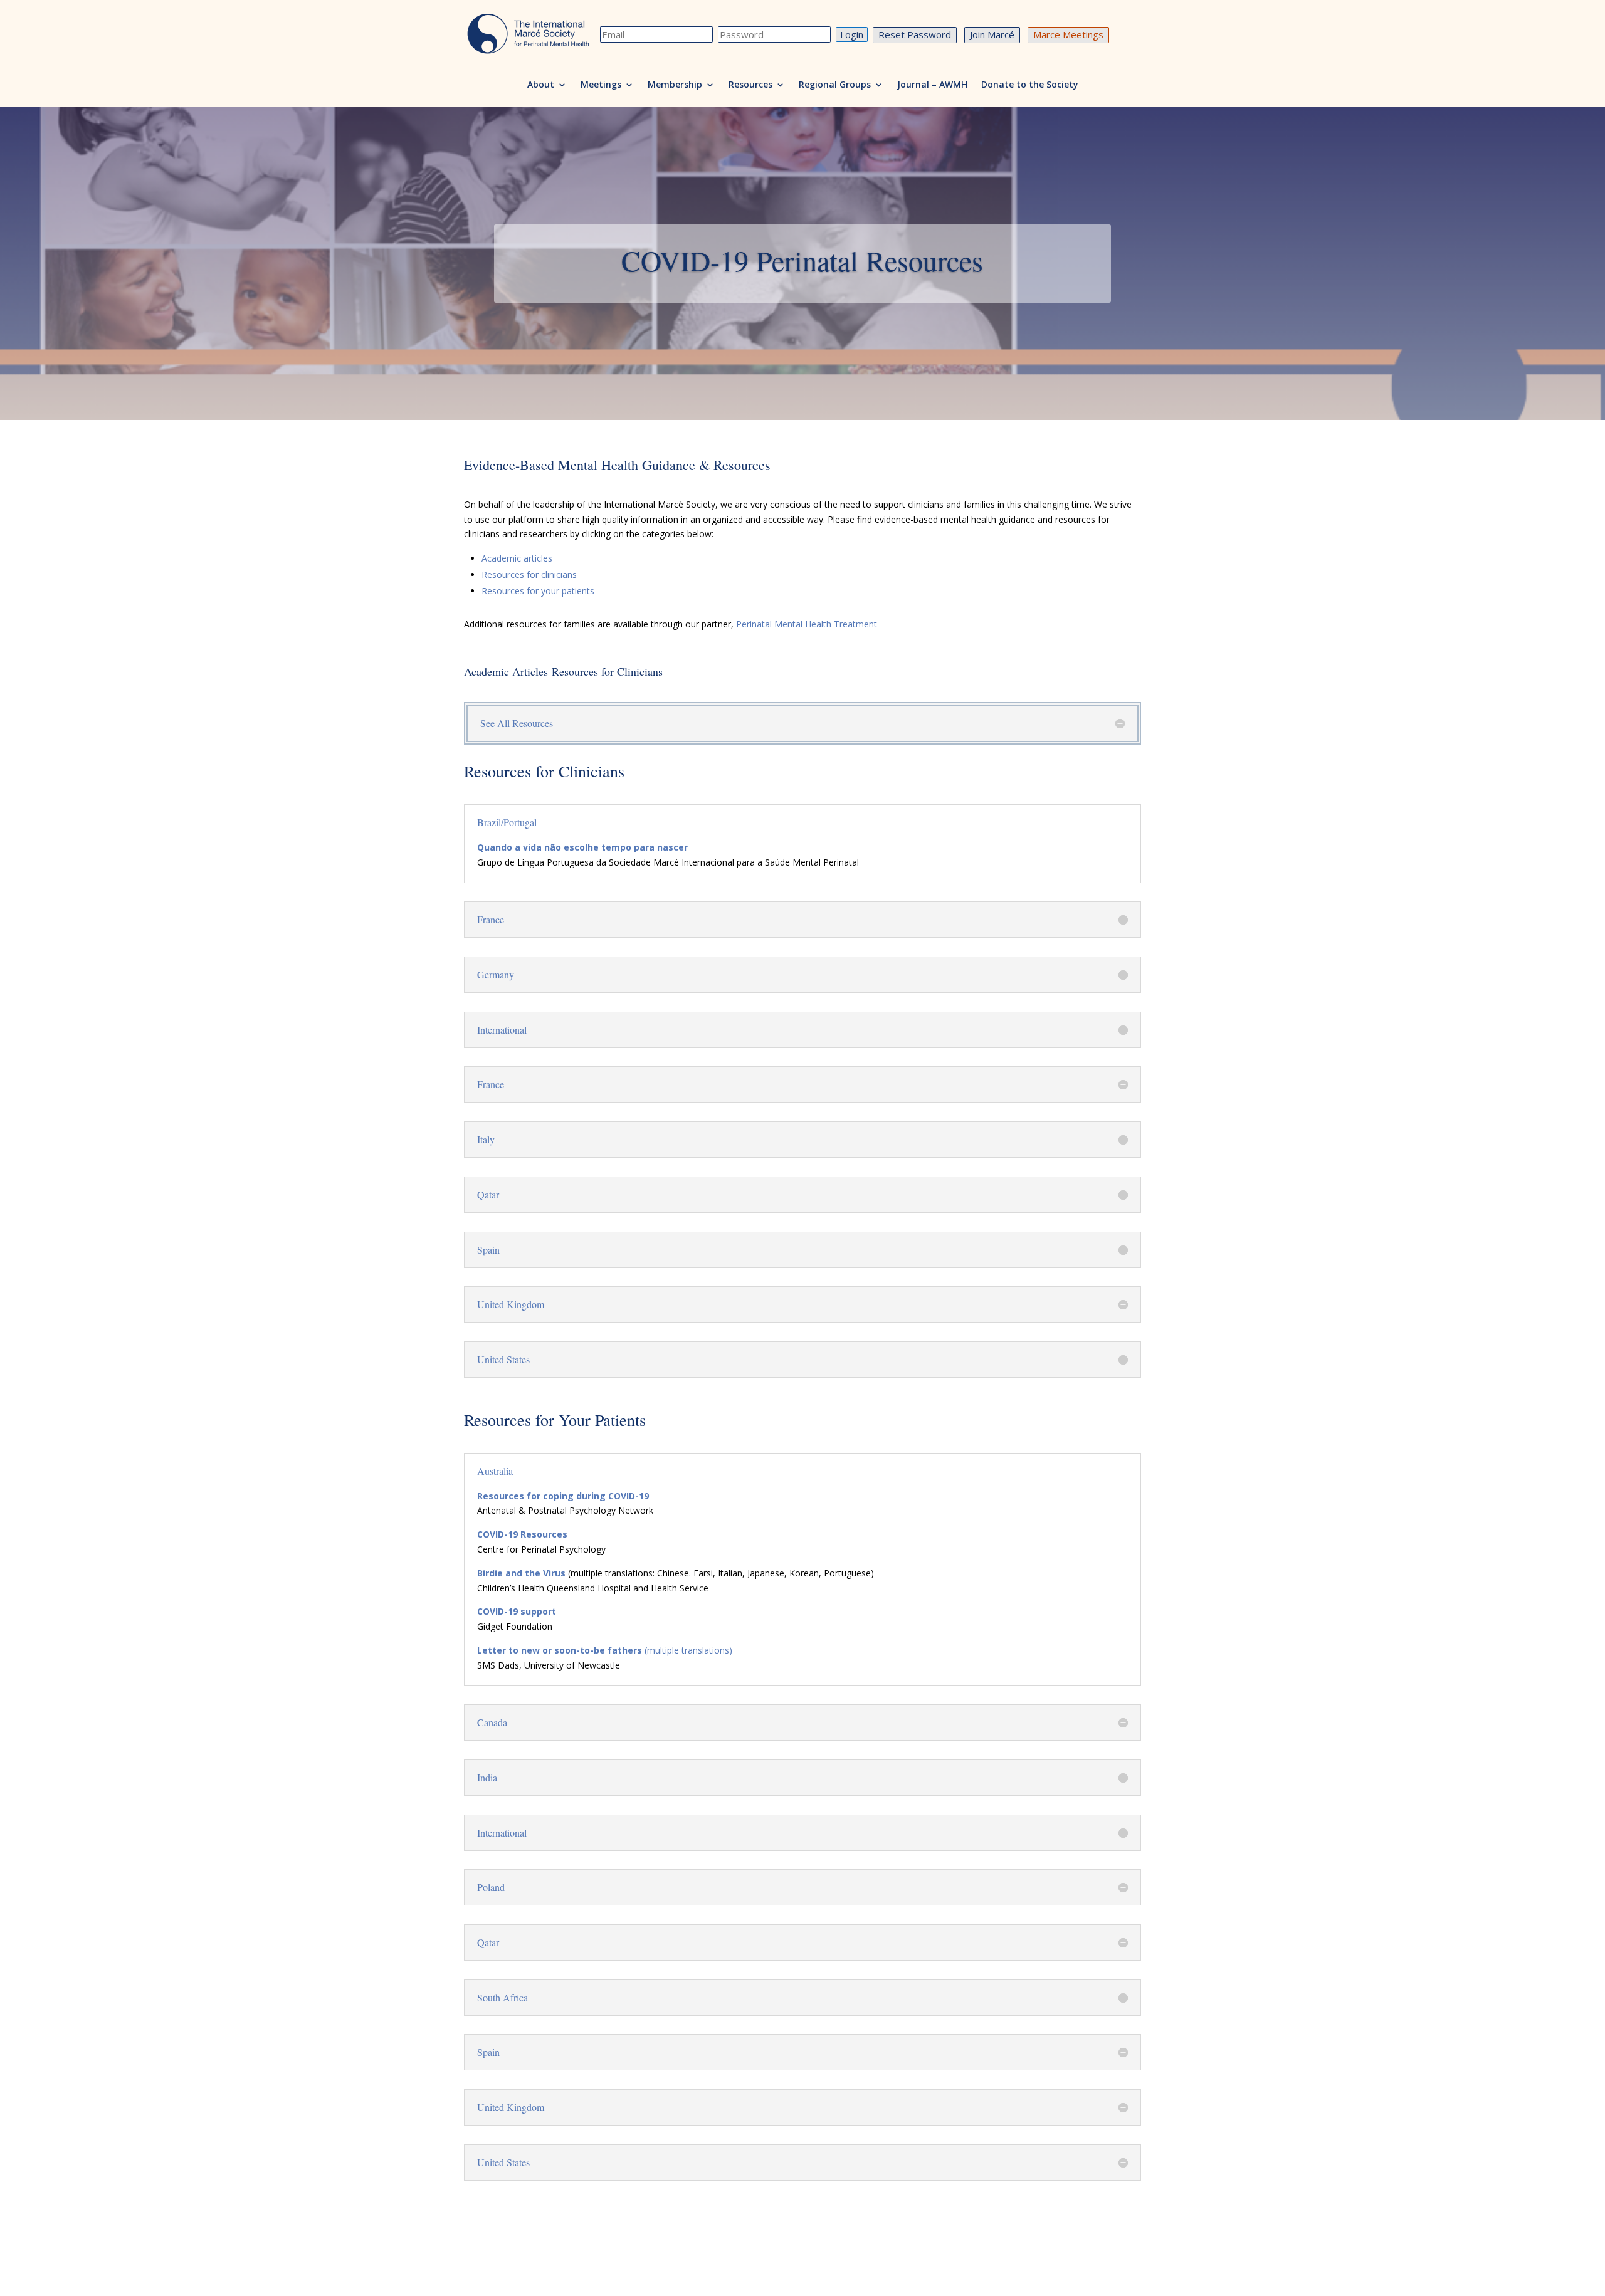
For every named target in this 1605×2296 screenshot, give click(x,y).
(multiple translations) (605, 1650)
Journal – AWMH (932, 85)
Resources (750, 85)
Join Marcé (992, 34)
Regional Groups (835, 85)
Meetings (601, 85)
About (541, 85)
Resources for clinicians (529, 574)
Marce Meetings (1068, 34)
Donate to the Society (1030, 85)
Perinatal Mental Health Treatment (807, 624)
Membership (675, 85)
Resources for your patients (538, 591)
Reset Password (915, 34)
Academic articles (517, 558)
